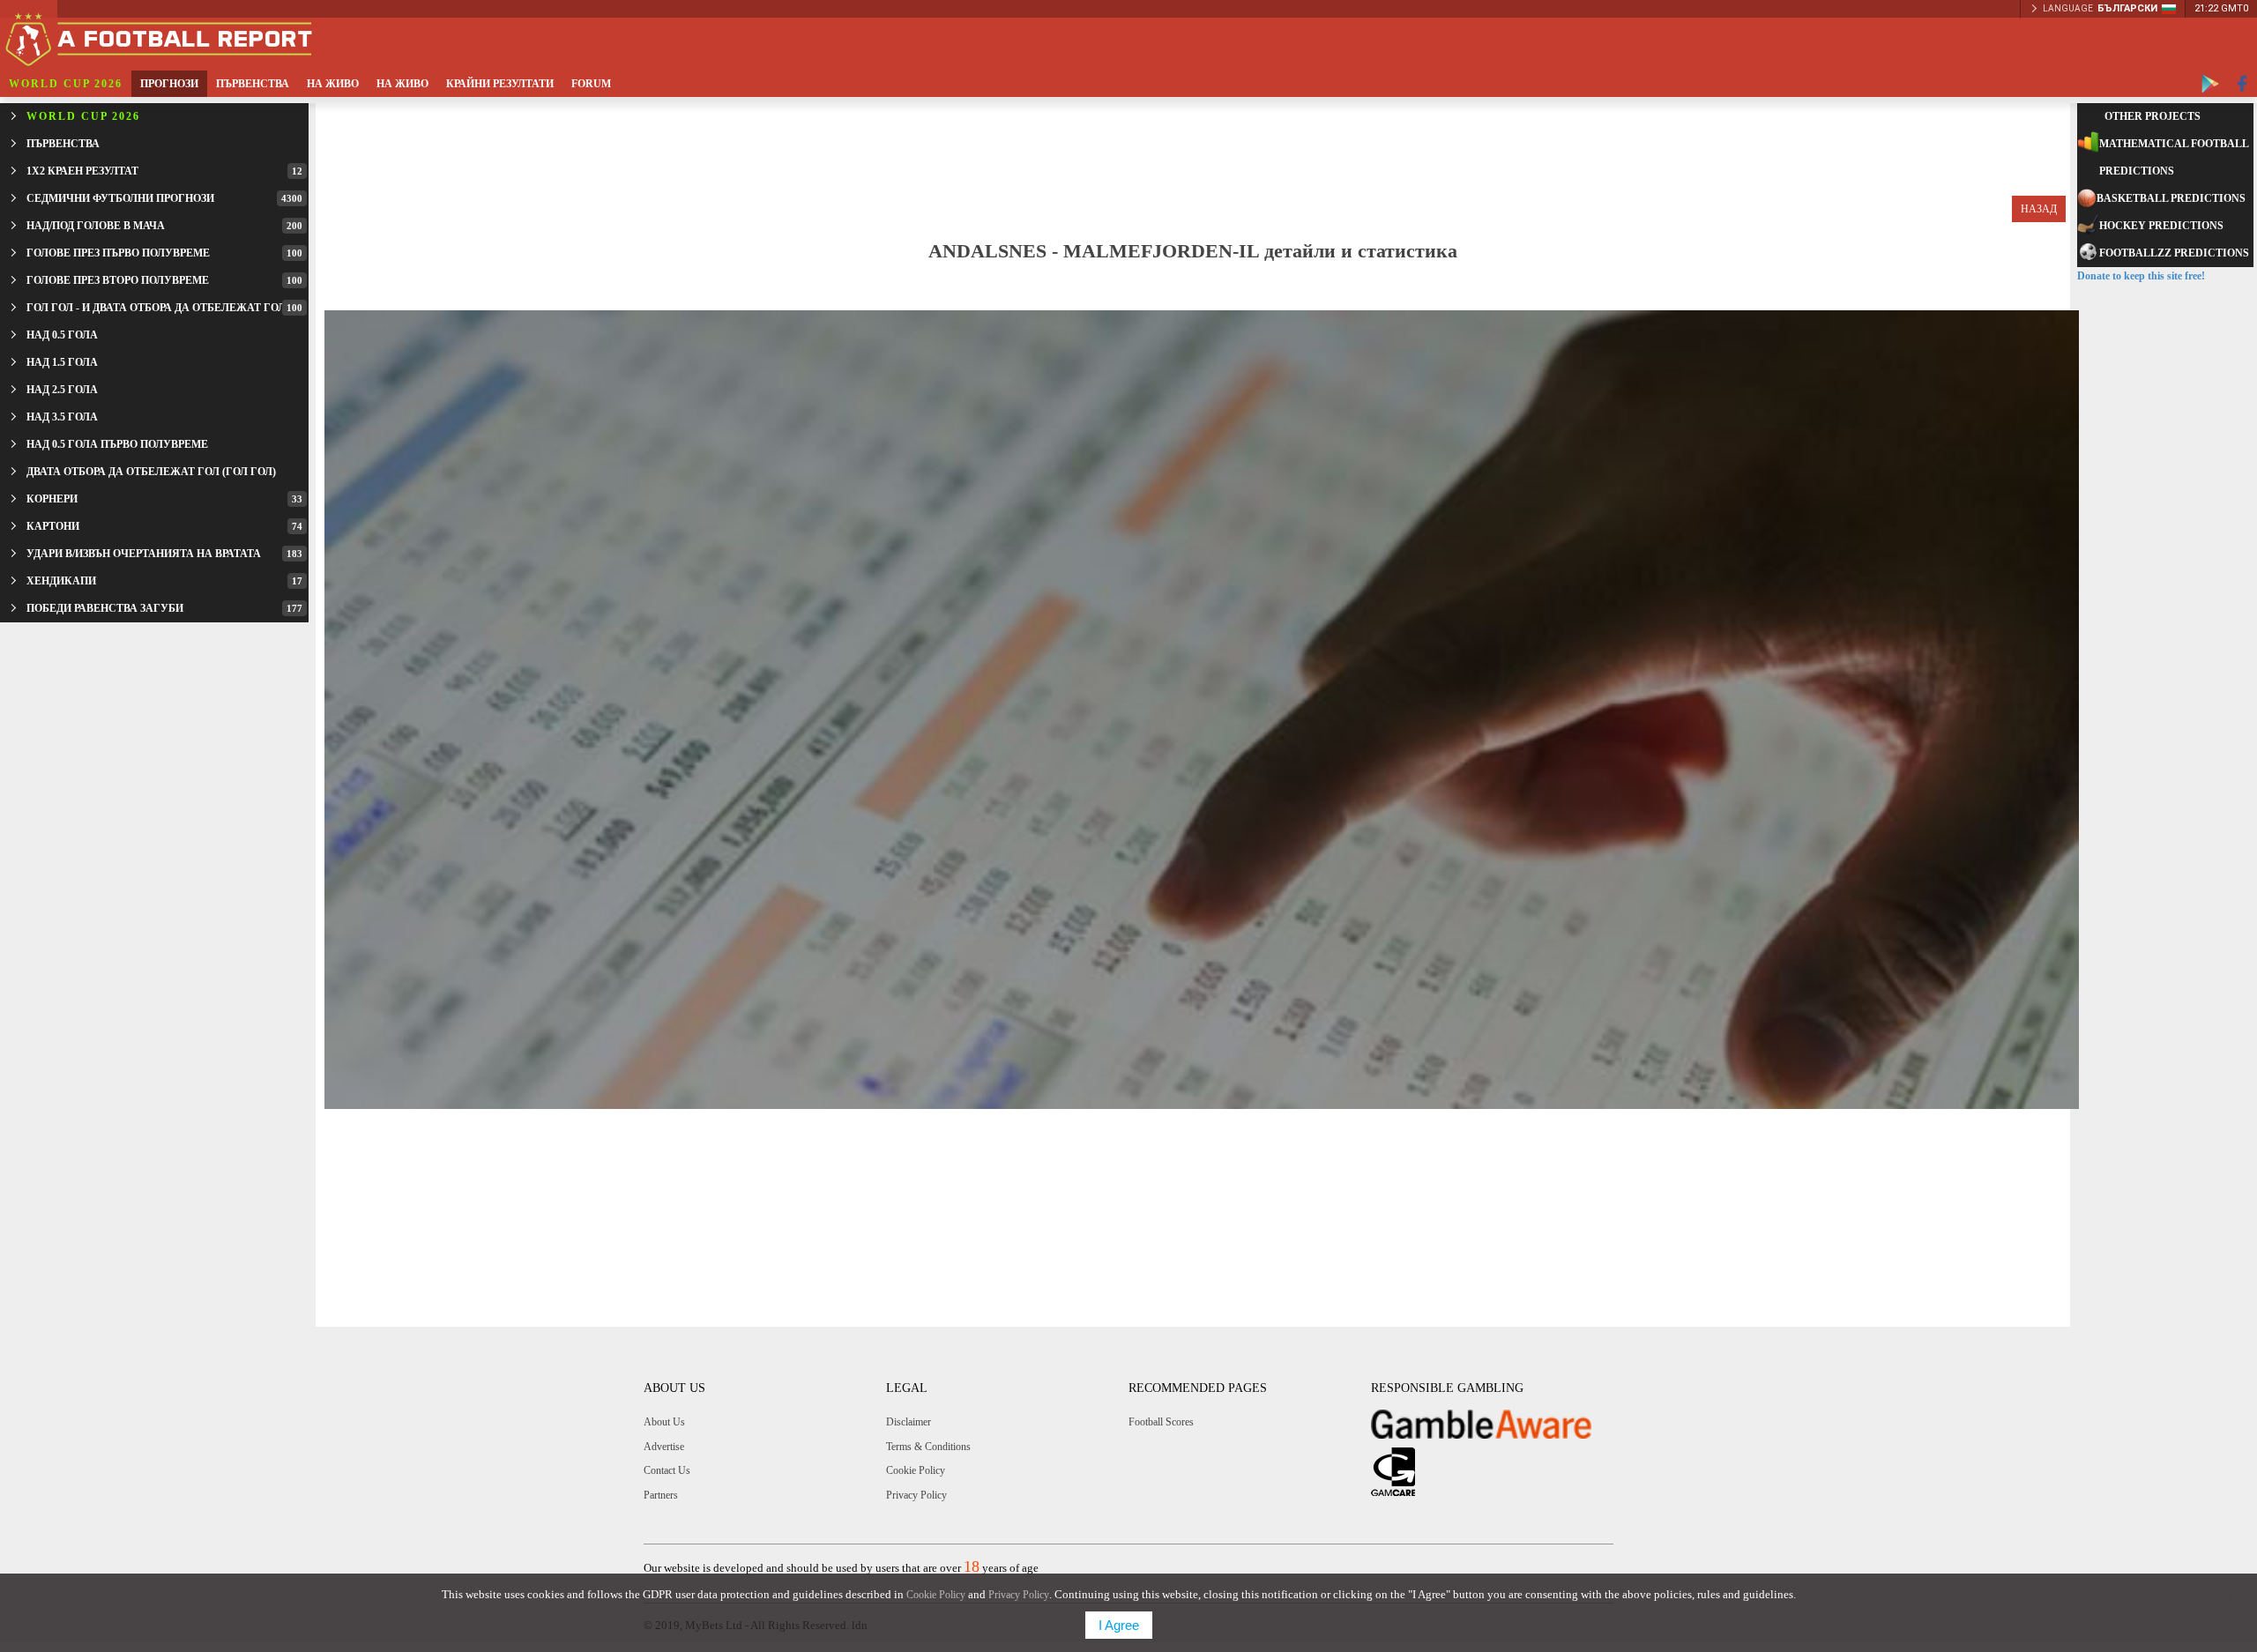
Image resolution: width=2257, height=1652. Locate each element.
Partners (661, 1495)
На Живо (333, 84)
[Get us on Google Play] (2210, 84)
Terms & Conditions (928, 1447)
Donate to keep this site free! (2141, 276)
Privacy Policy (916, 1495)
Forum (591, 84)
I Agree (1119, 1625)
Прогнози (169, 84)
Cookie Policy (916, 1470)
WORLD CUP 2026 (66, 84)
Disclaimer (909, 1422)
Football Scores (1161, 1422)
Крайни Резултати (500, 84)
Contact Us (667, 1470)
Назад (2039, 209)
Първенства (253, 84)
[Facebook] (2242, 84)
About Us (664, 1422)
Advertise (664, 1447)
